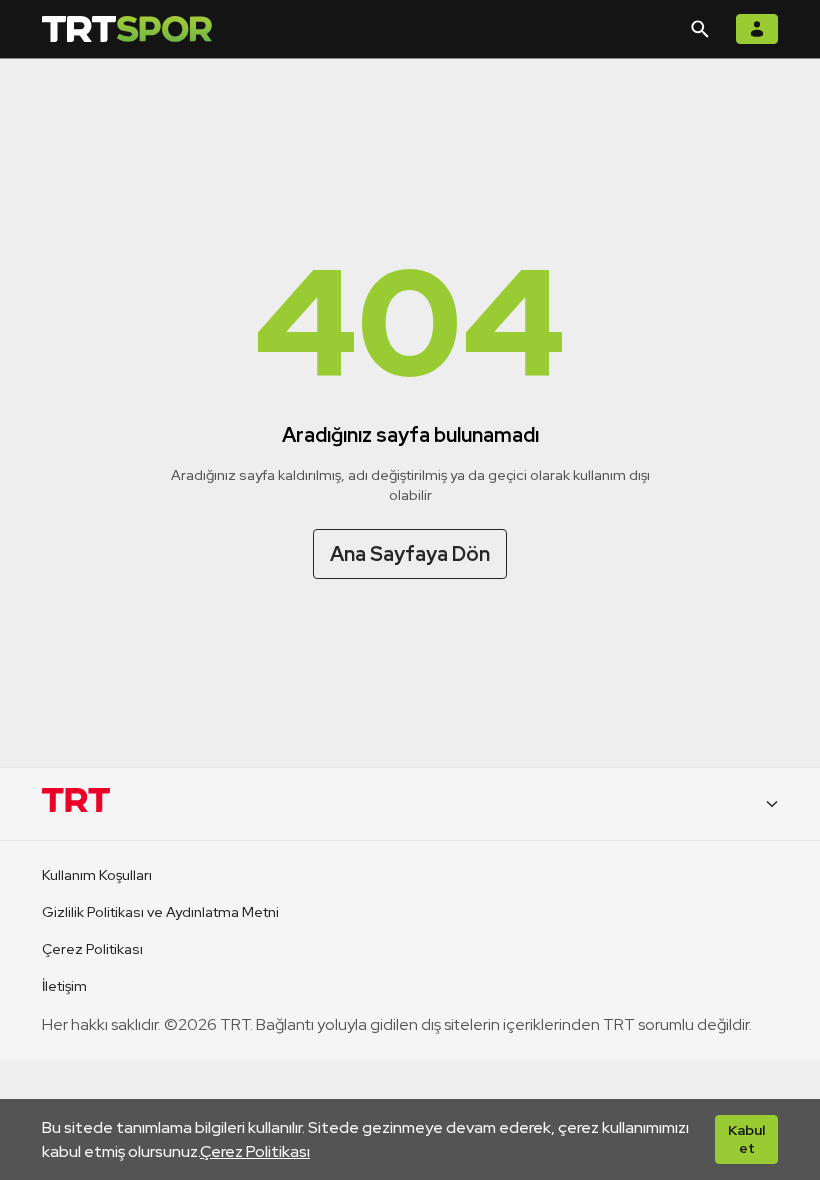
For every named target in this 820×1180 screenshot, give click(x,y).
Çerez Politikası (255, 1151)
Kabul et (746, 1139)
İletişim (64, 986)
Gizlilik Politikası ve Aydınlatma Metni (160, 912)
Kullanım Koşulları (97, 875)
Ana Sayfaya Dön (410, 554)
